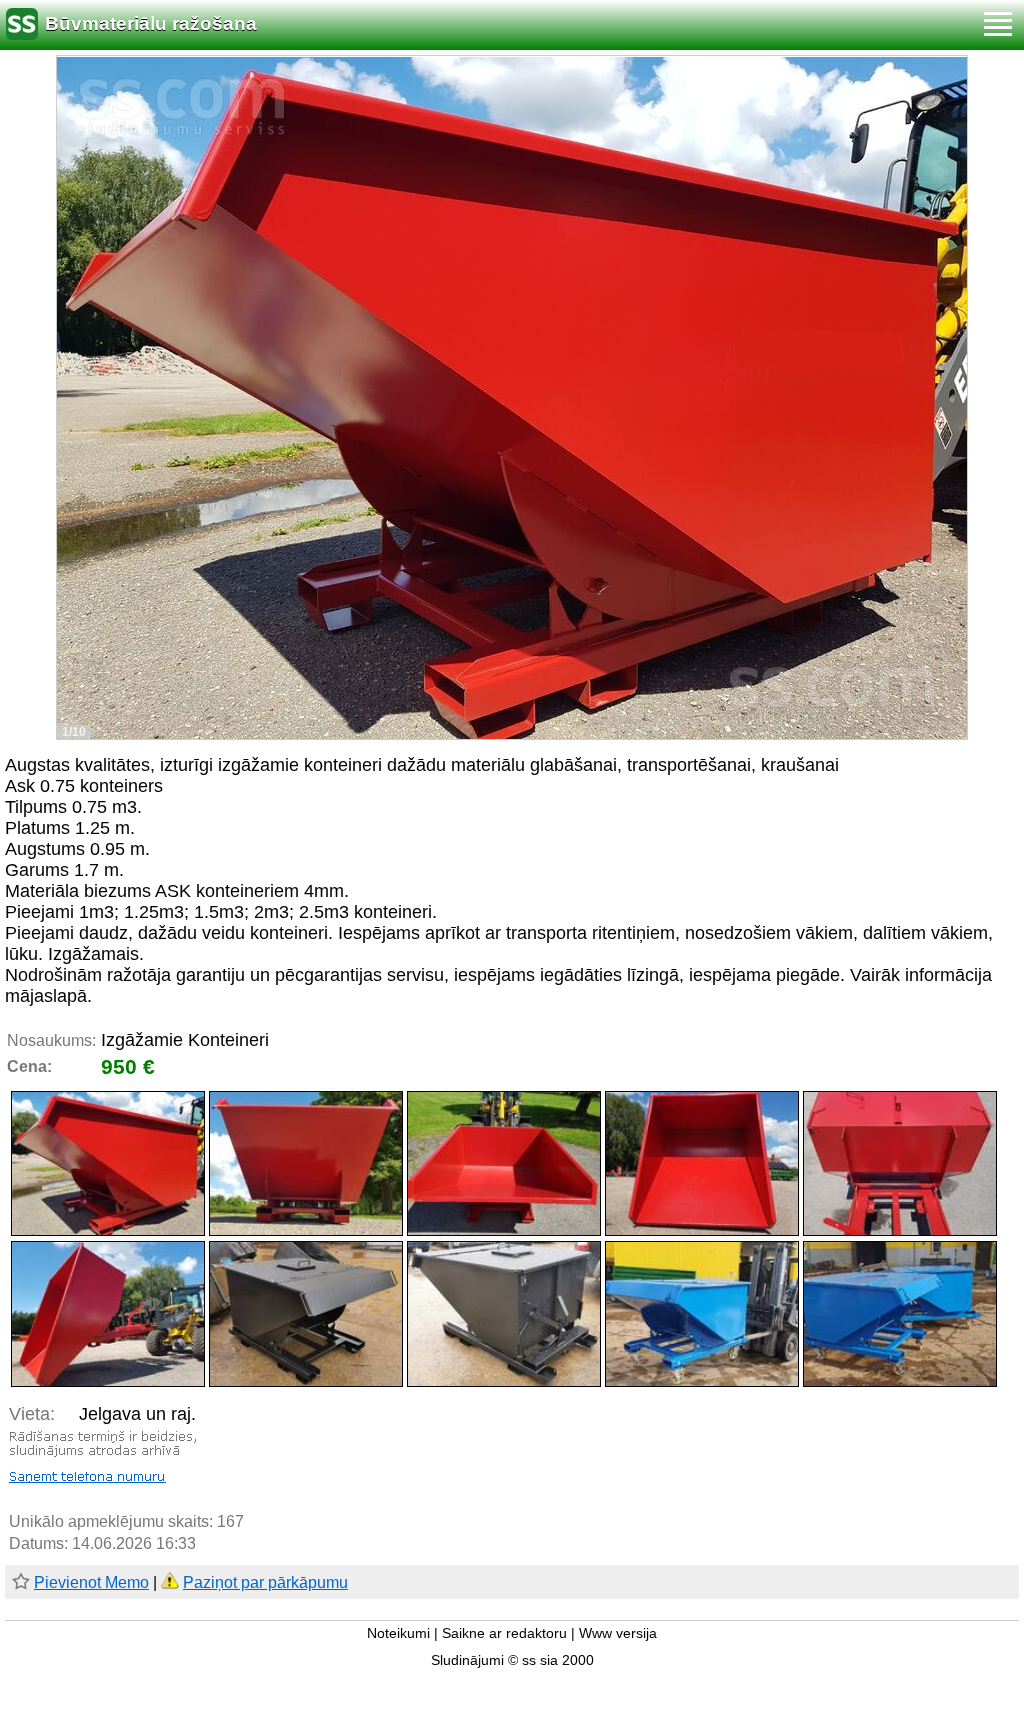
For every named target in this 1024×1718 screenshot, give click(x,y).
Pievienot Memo (91, 1582)
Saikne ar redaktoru (504, 1633)
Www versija (618, 1633)
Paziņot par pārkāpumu (265, 1582)
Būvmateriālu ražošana (151, 23)
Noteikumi (398, 1633)
